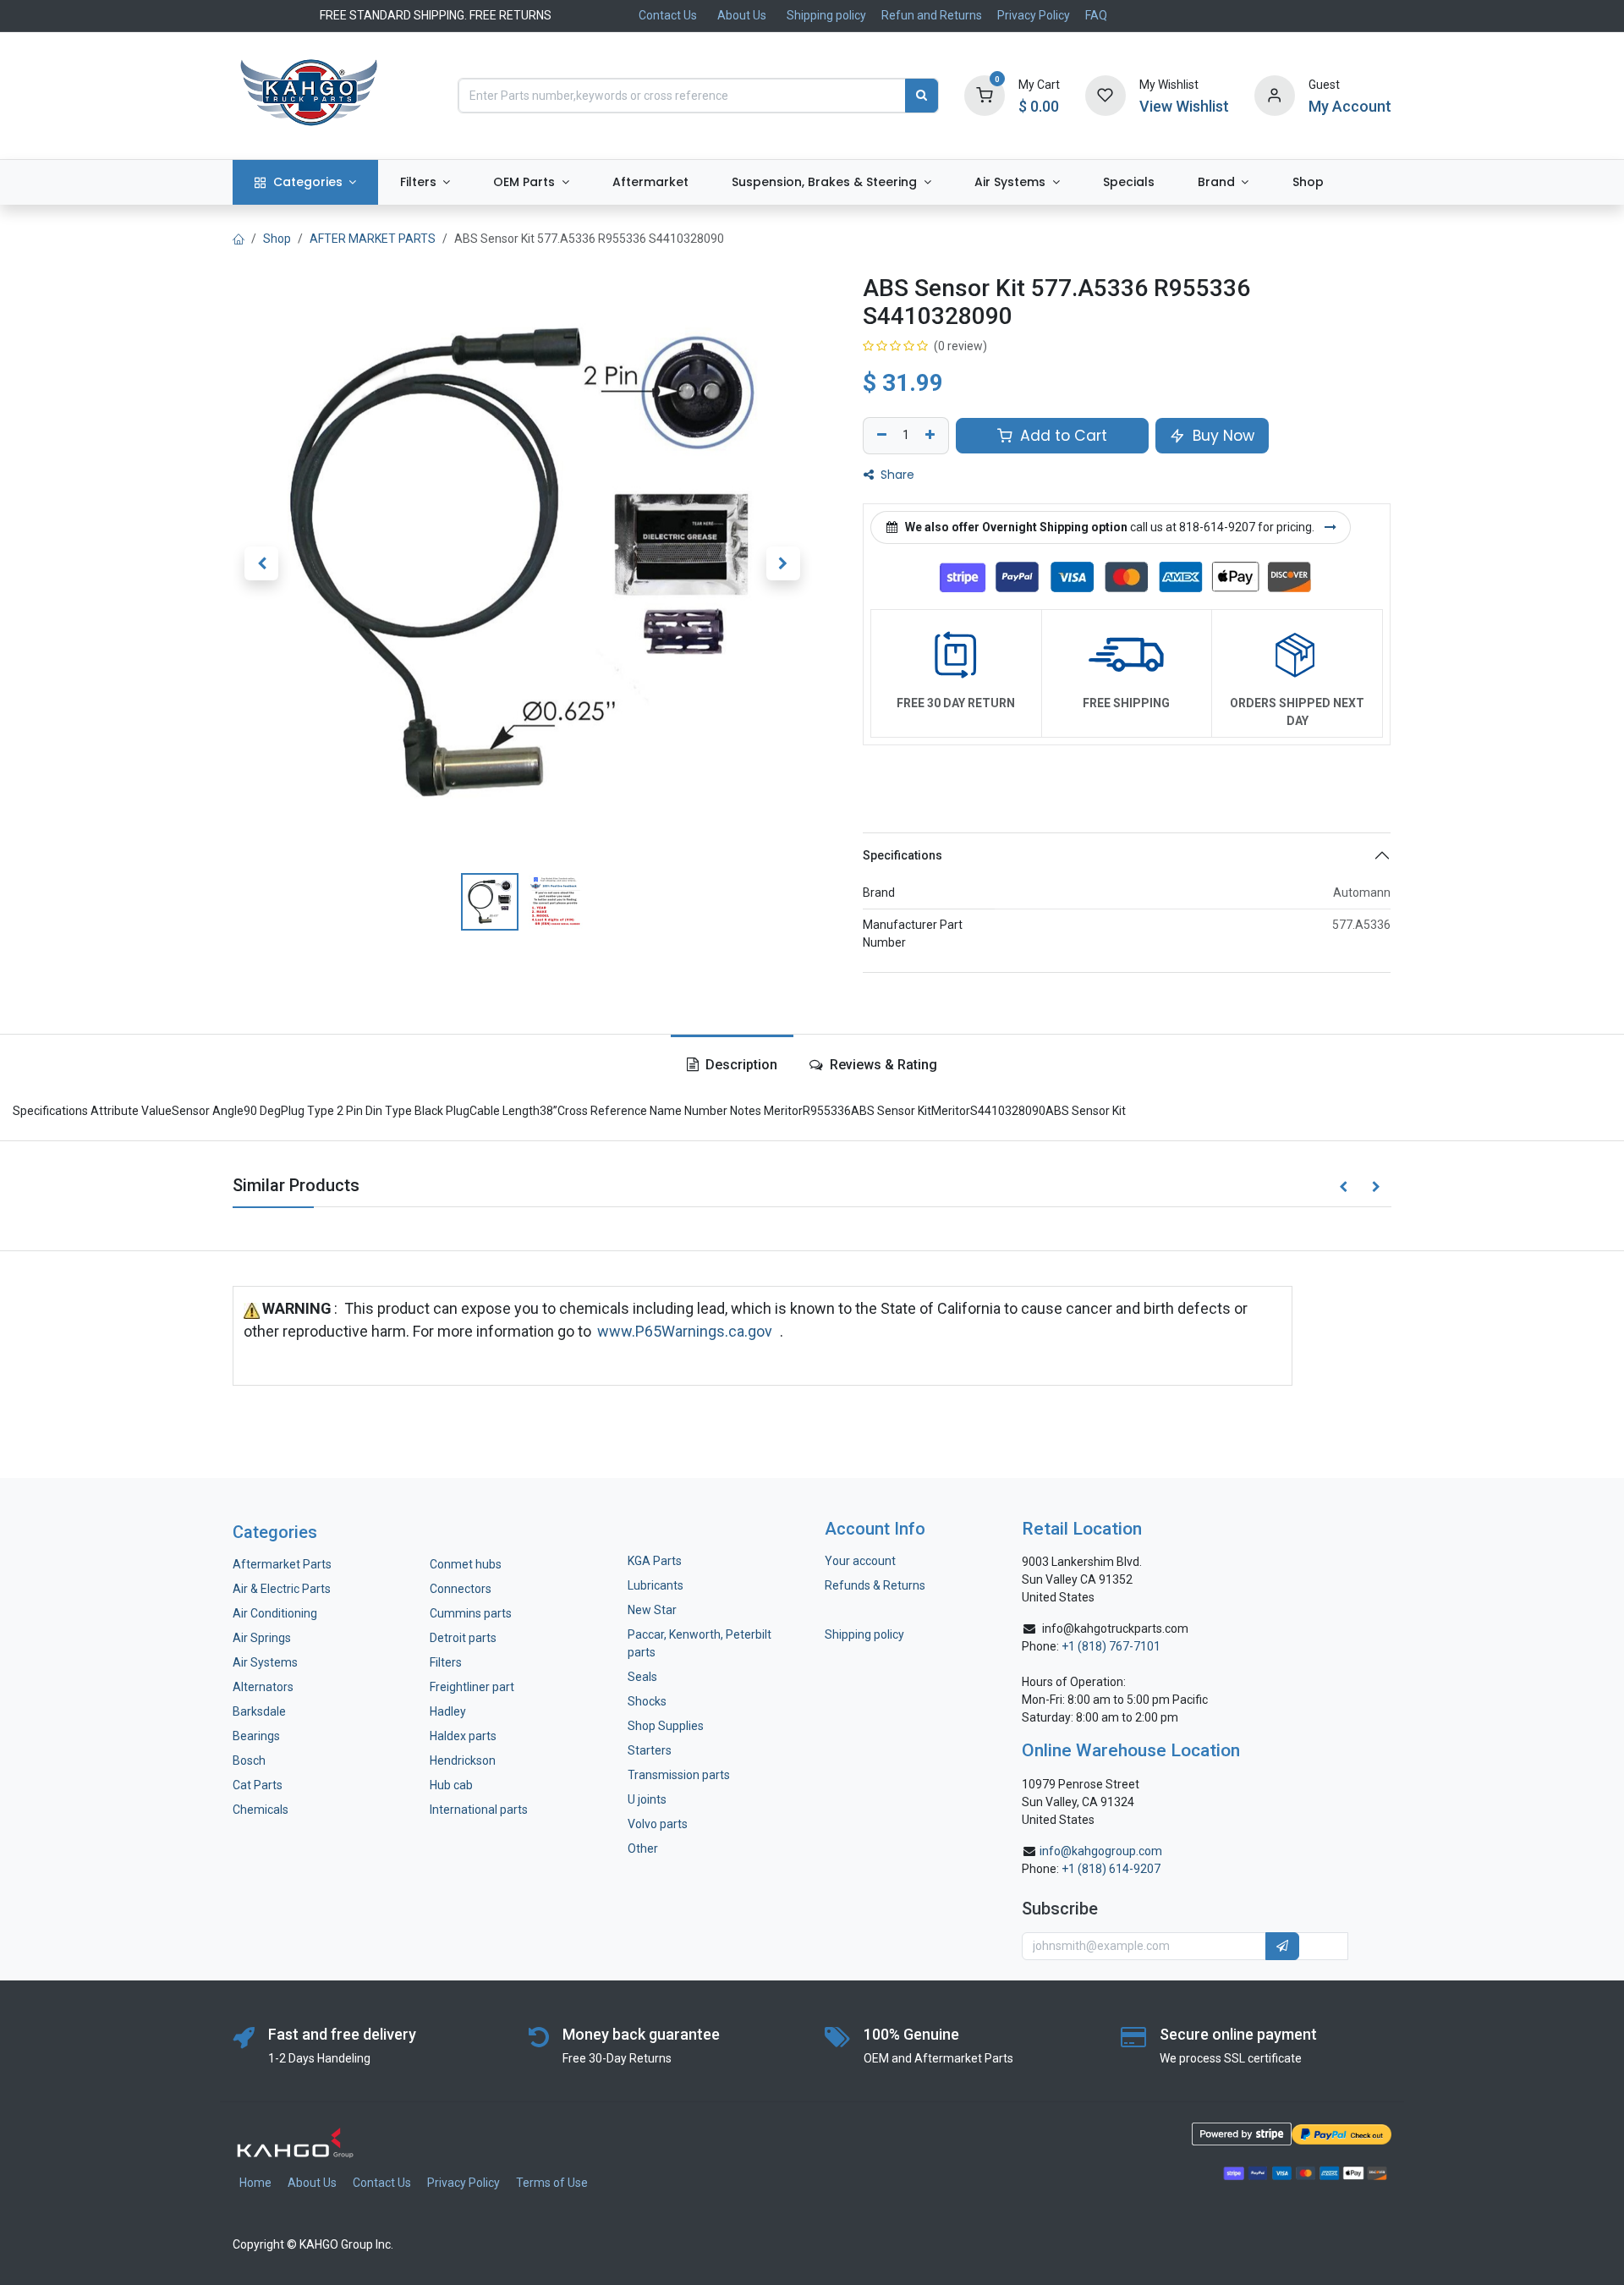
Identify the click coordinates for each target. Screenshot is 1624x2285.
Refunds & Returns (875, 1585)
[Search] (922, 96)
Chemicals (261, 1810)
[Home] (239, 239)
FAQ (1096, 15)
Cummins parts (471, 1613)
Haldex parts (463, 1736)
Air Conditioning (275, 1613)
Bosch (249, 1760)
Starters (650, 1750)
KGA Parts (655, 1561)
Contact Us (668, 15)
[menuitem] (305, 182)
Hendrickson (463, 1760)
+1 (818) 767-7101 (1111, 1646)
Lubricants (656, 1585)
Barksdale (259, 1711)
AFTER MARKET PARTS (373, 239)
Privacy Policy (1034, 15)
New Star (652, 1610)
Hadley (448, 1711)
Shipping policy (826, 15)
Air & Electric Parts (282, 1589)
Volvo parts (658, 1824)
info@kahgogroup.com (1101, 1851)
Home (255, 2183)
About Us (742, 15)
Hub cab (451, 1785)
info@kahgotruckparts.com (1115, 1629)
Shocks (647, 1701)
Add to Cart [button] (1062, 436)
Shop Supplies (666, 1726)
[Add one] (932, 436)
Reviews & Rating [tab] (882, 1065)
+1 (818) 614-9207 (1111, 1869)
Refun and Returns (932, 15)
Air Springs (262, 1638)
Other (643, 1848)
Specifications (903, 855)
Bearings (256, 1736)
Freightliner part (472, 1687)
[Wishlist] (1106, 95)
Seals (642, 1677)
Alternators (263, 1687)
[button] (261, 563)
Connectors (462, 1589)
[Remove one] (880, 436)
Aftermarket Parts (282, 1564)
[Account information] (1275, 95)
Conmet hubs (466, 1564)
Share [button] (896, 475)
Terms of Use (552, 2183)
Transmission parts (679, 1775)
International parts (479, 1810)
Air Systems (265, 1662)
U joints (648, 1799)
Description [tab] (740, 1065)
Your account (860, 1561)
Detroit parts (463, 1638)
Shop (277, 239)
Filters (446, 1662)
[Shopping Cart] (985, 95)
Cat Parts (258, 1785)
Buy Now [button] (1221, 436)
